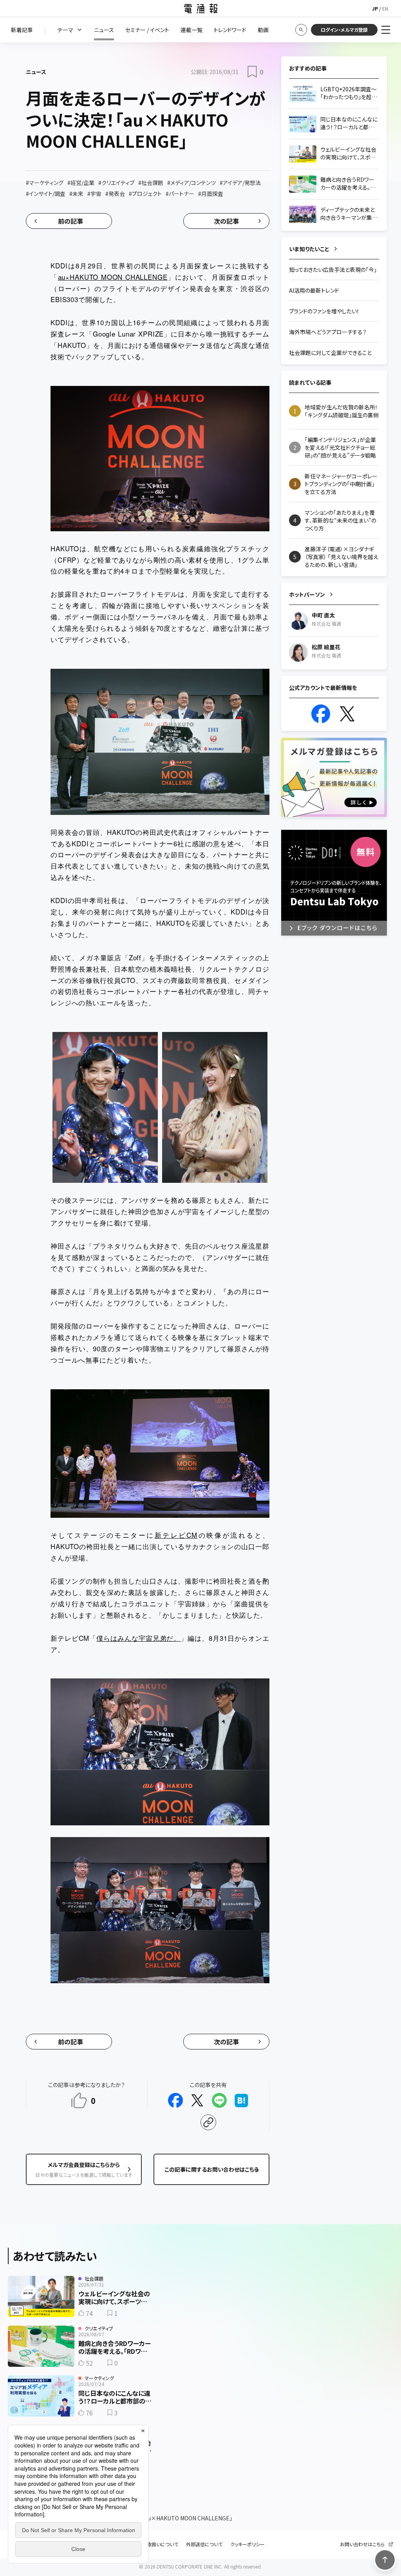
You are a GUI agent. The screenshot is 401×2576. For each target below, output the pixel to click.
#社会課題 (151, 183)
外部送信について (204, 2544)
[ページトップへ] (385, 2560)
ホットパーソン (307, 594)
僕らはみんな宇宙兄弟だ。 (138, 1638)
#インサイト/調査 (46, 194)
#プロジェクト (145, 194)
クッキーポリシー (247, 2544)
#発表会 (115, 194)
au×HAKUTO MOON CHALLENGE (113, 277)
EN (385, 8)
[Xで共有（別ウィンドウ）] (197, 2100)
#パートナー (180, 194)
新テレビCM (176, 1535)
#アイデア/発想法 (240, 183)
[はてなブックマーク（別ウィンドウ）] (241, 2100)
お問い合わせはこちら (362, 2544)
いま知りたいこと (309, 249)
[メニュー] (386, 30)
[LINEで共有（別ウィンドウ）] (219, 2100)
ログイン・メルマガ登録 (344, 30)
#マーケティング (45, 183)
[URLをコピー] (208, 2122)
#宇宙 (94, 194)
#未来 (76, 194)
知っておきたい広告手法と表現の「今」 (333, 270)
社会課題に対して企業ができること (330, 353)
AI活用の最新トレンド (314, 290)
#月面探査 (211, 194)
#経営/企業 (81, 183)
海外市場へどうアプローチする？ (328, 332)
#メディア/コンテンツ (191, 183)
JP (375, 8)
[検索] (301, 30)
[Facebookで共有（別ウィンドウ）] (175, 2100)
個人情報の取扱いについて (151, 2544)
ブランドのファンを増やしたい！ (324, 311)
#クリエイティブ (116, 183)
